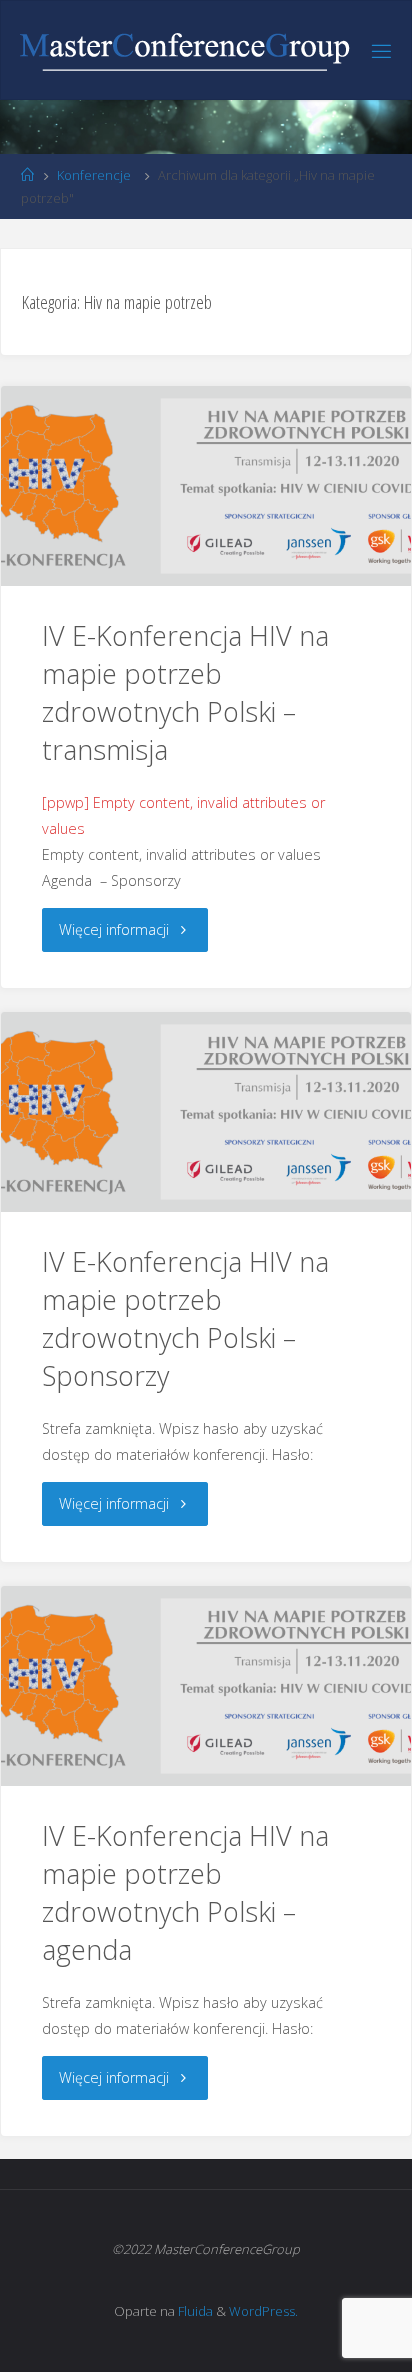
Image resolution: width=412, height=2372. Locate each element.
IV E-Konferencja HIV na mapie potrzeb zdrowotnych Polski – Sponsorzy (185, 1318)
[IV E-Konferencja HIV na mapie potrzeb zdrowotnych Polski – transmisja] (206, 486)
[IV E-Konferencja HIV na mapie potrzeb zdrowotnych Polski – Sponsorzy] (206, 1112)
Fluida (194, 2311)
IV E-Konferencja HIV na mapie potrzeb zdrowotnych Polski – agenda (185, 1892)
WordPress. (263, 2311)
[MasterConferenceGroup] (184, 50)
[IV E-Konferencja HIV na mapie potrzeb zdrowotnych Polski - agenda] (206, 1686)
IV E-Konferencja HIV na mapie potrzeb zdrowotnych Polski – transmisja (185, 692)
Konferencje (94, 175)
